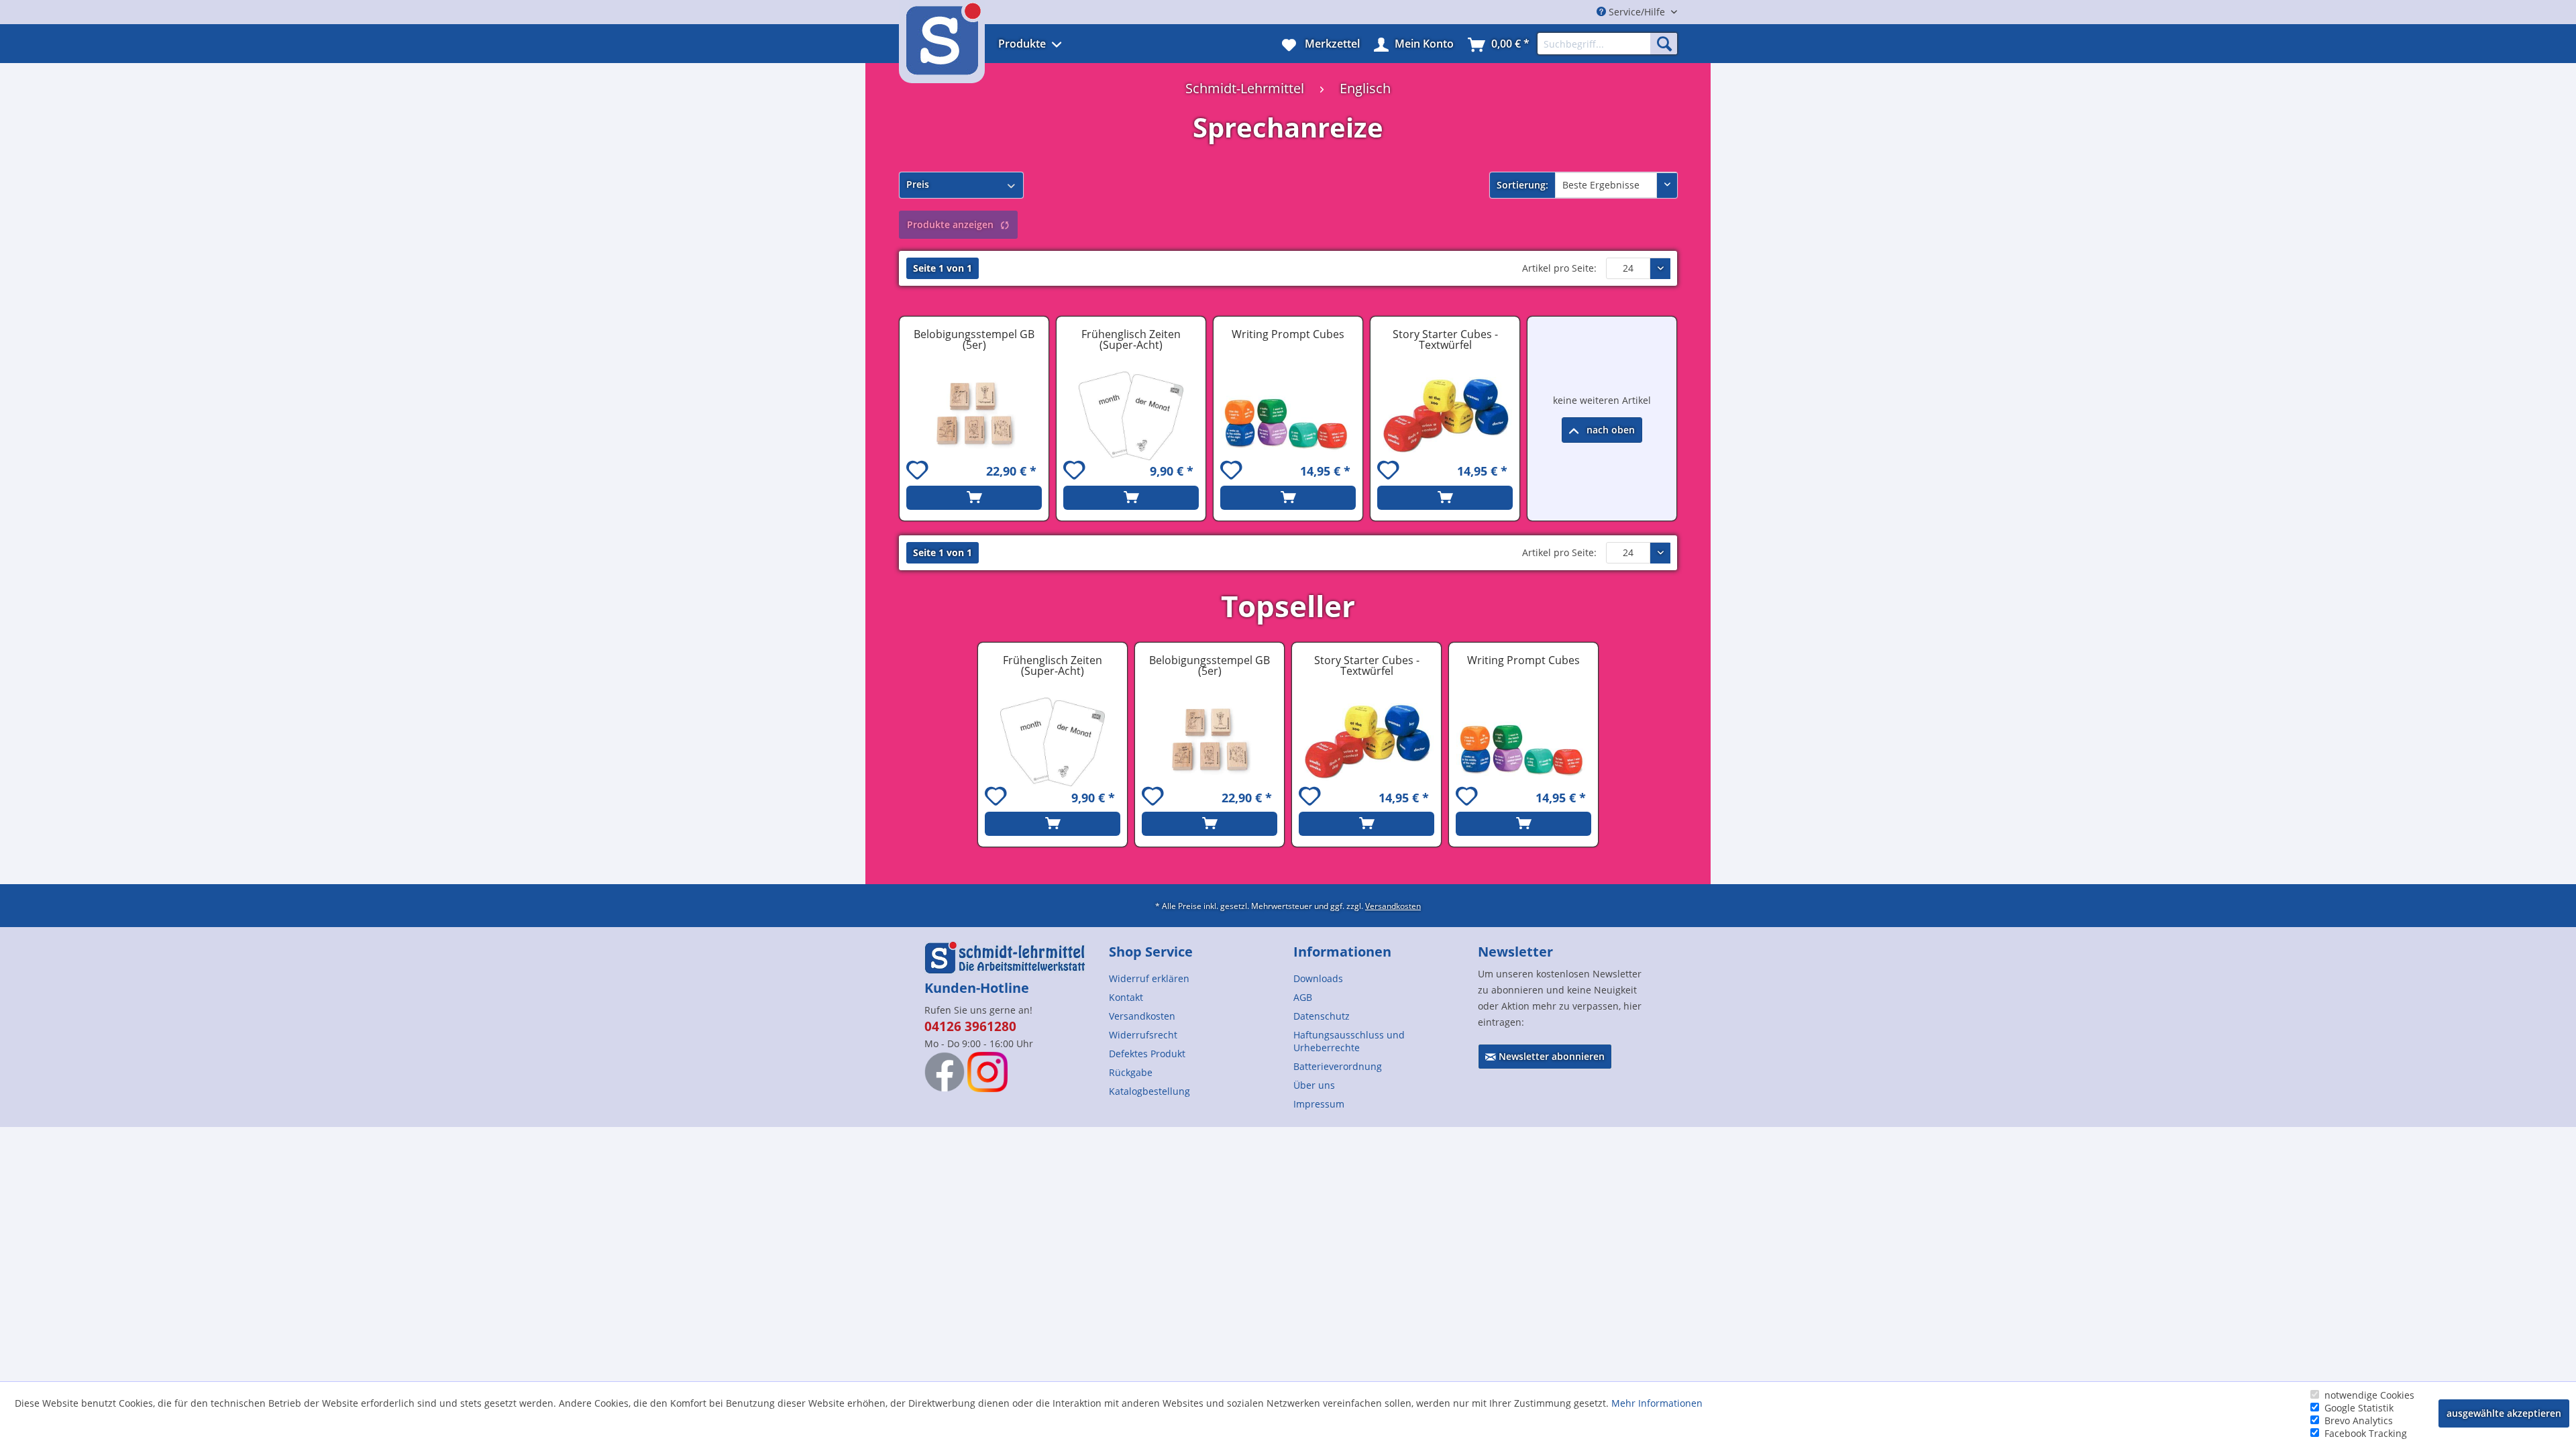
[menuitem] (1048, 44)
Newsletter (1515, 952)
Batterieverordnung (1338, 1066)
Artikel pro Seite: (1559, 268)
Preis (918, 184)
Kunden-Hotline (977, 988)
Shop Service (1151, 952)
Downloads (1318, 978)
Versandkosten (1393, 906)
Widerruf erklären (1149, 978)
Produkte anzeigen (950, 224)
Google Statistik (2359, 1408)
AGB (1303, 997)
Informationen (1342, 952)
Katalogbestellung (1149, 1091)
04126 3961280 (970, 1026)
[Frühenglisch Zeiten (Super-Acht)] (1131, 416)
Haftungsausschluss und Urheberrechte (1349, 1041)
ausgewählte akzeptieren (2504, 1413)
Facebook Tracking (2366, 1433)
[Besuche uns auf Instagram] (987, 1072)
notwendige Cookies (2369, 1395)
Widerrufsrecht (1143, 1035)
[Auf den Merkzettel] (919, 472)
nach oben (1609, 430)
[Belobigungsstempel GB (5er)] (974, 416)
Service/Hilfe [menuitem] (1637, 12)
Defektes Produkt (1147, 1054)
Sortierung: (1522, 185)
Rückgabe (1131, 1072)
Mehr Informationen (1657, 1403)
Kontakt (1126, 997)
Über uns (1314, 1085)
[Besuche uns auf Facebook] (945, 1072)
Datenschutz (1322, 1016)
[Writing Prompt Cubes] (1288, 416)
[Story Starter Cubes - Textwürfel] (1445, 416)
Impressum (1319, 1104)
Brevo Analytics (2359, 1420)
